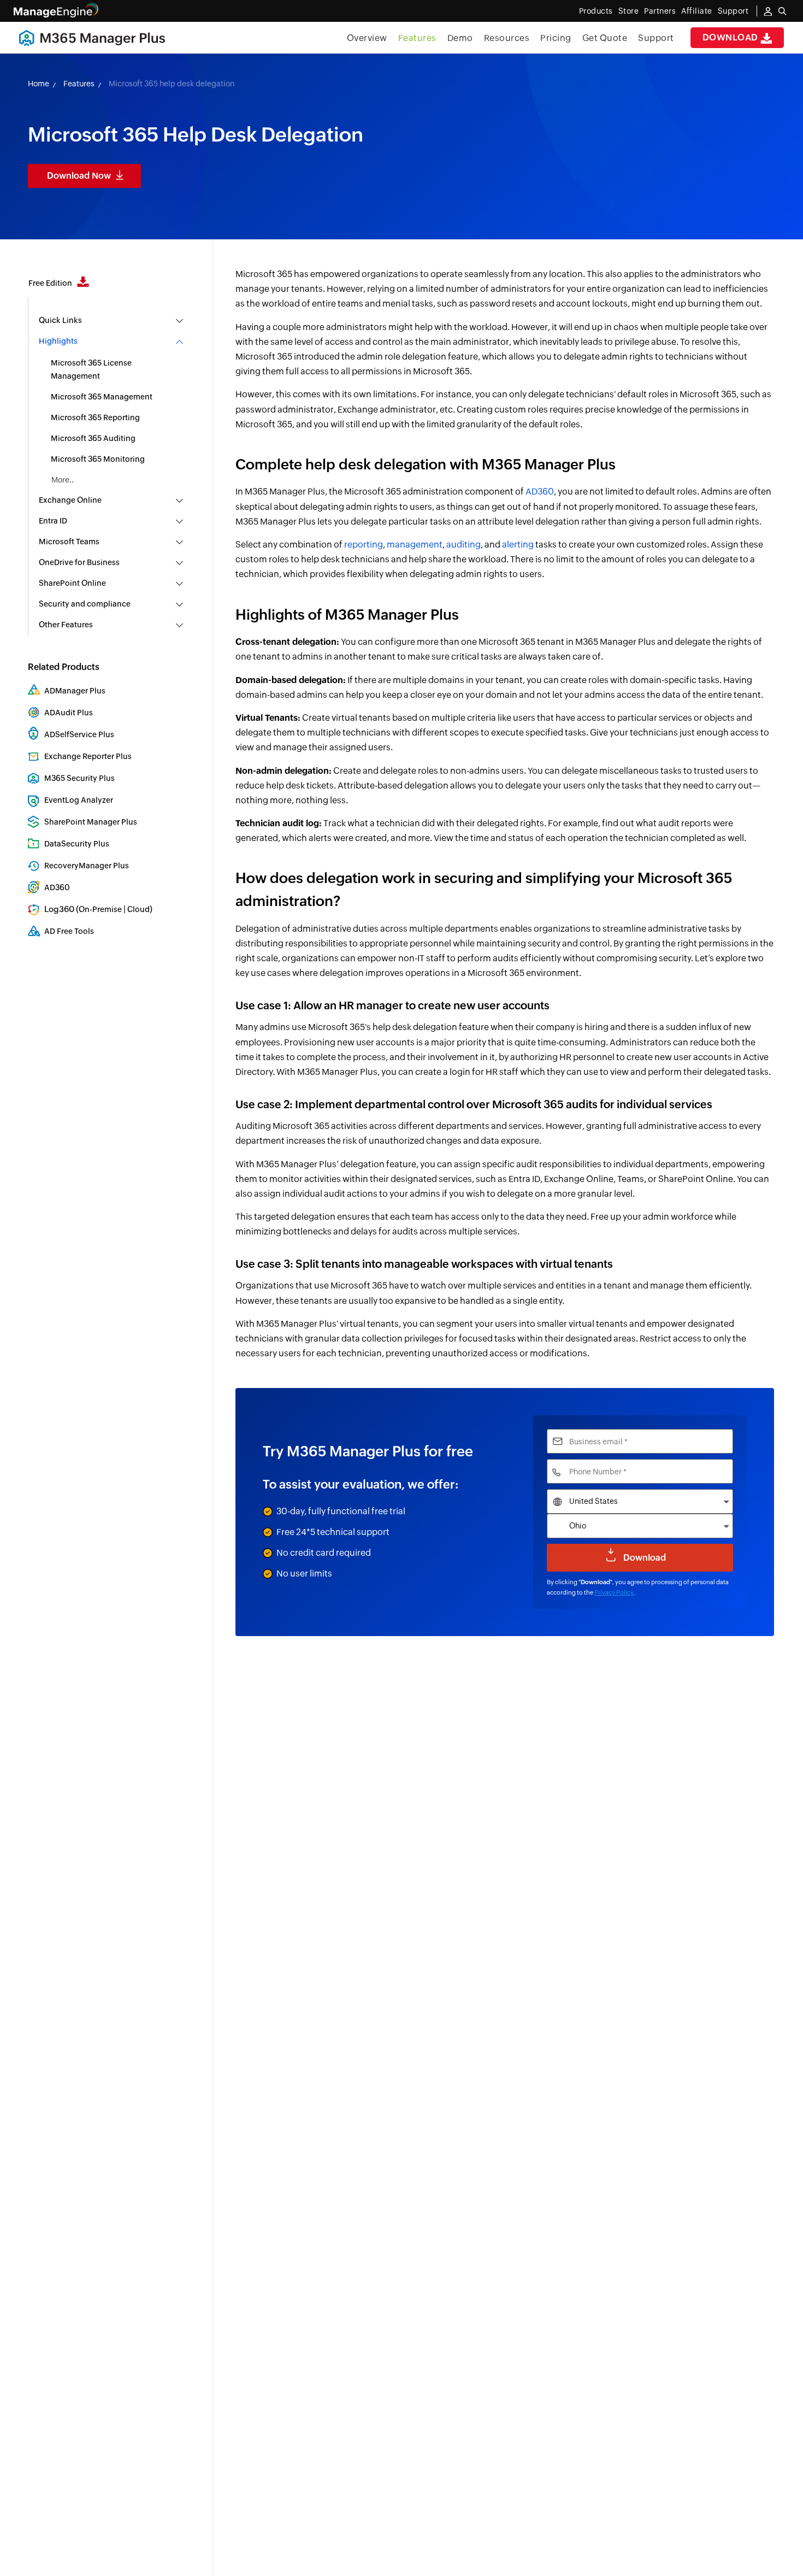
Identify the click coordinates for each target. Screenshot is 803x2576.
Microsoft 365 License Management (91, 369)
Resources (507, 38)
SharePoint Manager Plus (91, 822)
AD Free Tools (69, 931)
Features (417, 38)
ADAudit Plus (69, 713)
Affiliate (697, 11)
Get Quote (605, 38)
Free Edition (51, 283)
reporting (364, 545)
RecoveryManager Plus (87, 866)
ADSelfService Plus (79, 734)
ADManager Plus (75, 691)
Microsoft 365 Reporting (95, 417)
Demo (460, 38)
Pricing (556, 38)
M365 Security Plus (79, 778)
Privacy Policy (614, 1592)
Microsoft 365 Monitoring (98, 459)
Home (39, 84)
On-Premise (100, 909)
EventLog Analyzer (79, 800)
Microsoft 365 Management (102, 397)
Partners (660, 11)
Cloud (138, 909)
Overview (367, 38)
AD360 (57, 887)
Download (732, 37)
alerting (518, 545)
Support (656, 38)
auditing (464, 545)
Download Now (79, 176)
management (415, 545)
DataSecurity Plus (77, 844)
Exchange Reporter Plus (88, 756)
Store (629, 11)
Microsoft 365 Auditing (93, 438)
